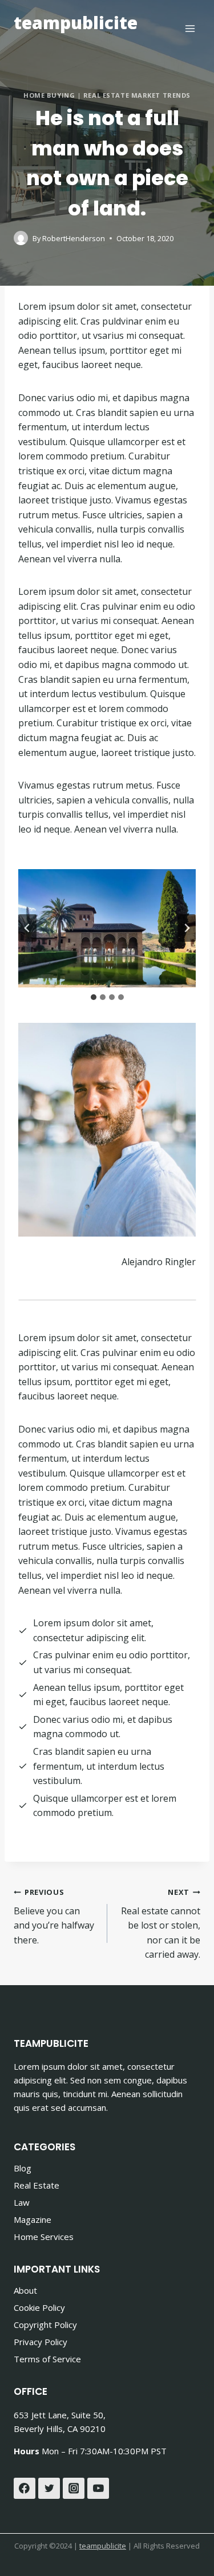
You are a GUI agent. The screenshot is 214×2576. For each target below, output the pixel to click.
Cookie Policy (39, 2307)
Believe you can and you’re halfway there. (54, 1917)
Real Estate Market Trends (137, 95)
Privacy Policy (41, 2342)
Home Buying (49, 95)
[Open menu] (190, 28)
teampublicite (103, 2546)
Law (22, 2202)
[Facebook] (25, 2489)
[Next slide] (187, 928)
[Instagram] (74, 2489)
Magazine (33, 2219)
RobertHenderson (74, 238)
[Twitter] (49, 2489)
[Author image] (21, 238)
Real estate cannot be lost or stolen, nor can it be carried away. (161, 1924)
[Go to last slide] (27, 928)
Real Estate (37, 2185)
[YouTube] (98, 2489)
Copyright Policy (45, 2325)
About (25, 2290)
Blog (23, 2168)
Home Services (44, 2237)
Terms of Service (47, 2359)
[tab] (94, 997)
